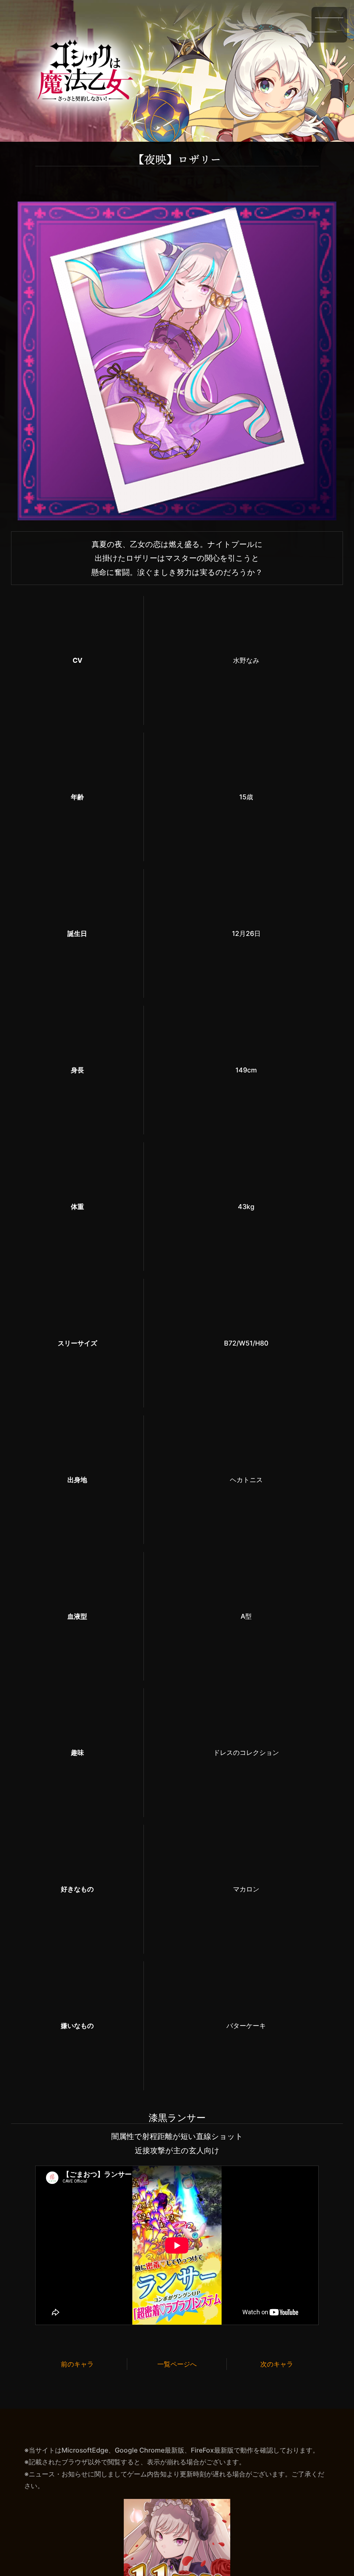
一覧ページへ (177, 2364)
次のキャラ (277, 2364)
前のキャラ (77, 2364)
